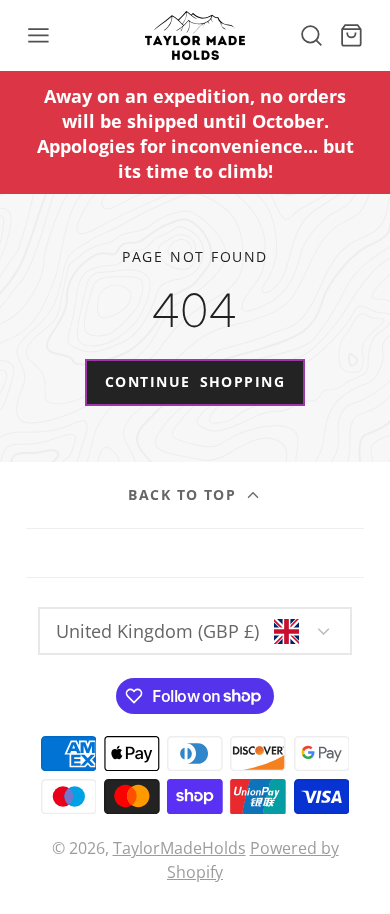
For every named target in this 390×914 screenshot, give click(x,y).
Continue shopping (195, 381)
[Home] (195, 35)
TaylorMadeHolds (179, 848)
